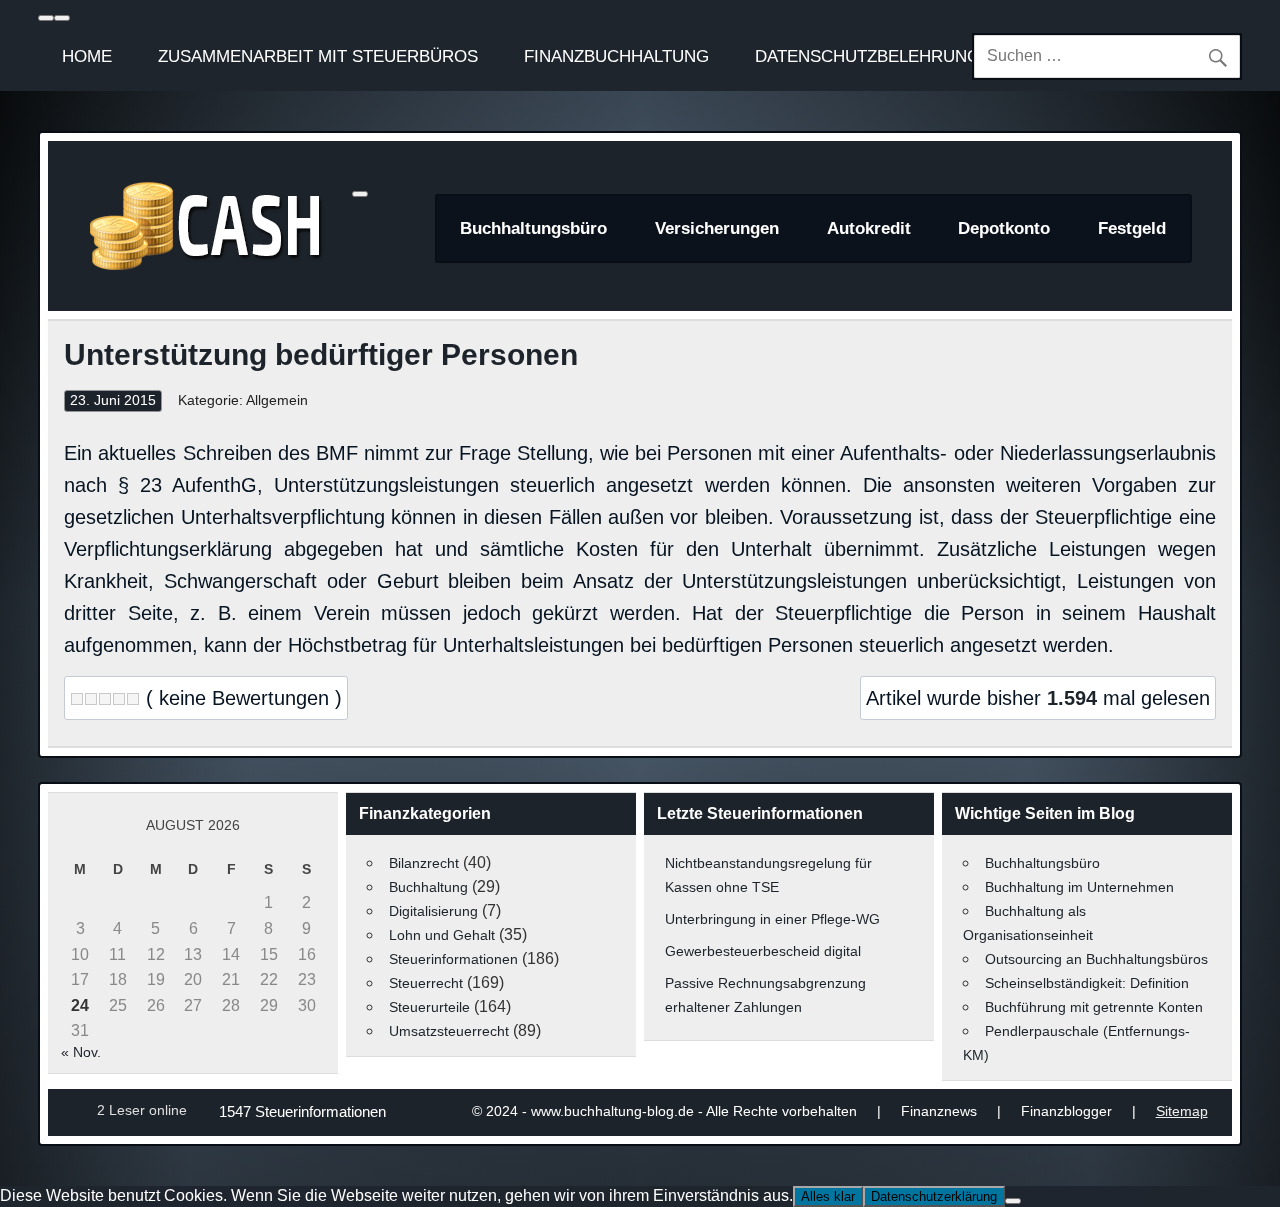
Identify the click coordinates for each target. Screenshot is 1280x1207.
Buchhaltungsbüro (533, 228)
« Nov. (81, 1052)
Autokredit (869, 228)
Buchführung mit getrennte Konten (1094, 1007)
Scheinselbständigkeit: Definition (1087, 983)
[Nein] (1013, 1201)
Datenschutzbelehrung (867, 56)
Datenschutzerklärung (934, 1196)
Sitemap (1182, 1111)
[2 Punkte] (91, 699)
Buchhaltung (428, 887)
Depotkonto (1004, 228)
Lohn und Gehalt (442, 935)
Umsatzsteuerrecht (449, 1031)
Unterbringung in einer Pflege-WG (772, 919)
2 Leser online (142, 1110)
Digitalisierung (433, 911)
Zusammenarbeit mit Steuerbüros (318, 56)
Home (87, 56)
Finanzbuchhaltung (616, 56)
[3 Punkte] (105, 699)
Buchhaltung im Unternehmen (1079, 887)
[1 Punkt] (77, 699)
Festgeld (1132, 228)
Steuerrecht (426, 983)
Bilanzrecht (424, 863)
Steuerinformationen (453, 959)
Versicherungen (717, 228)
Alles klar (828, 1196)
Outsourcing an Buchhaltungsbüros (1096, 959)
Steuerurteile (429, 1007)
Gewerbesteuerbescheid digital (763, 951)
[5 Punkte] (133, 699)
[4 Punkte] (119, 699)
